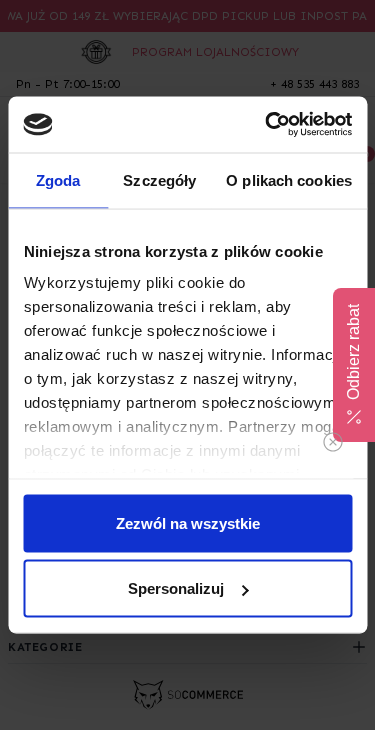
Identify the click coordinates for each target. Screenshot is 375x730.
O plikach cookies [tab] (289, 179)
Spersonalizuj (176, 588)
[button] (354, 365)
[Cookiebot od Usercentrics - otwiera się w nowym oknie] (267, 125)
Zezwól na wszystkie (188, 522)
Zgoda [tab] (58, 179)
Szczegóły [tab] (159, 179)
